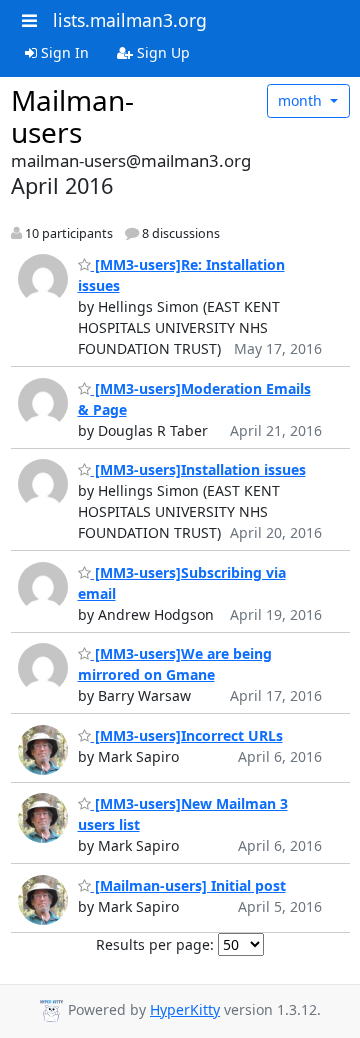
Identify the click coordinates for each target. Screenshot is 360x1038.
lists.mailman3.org (130, 20)
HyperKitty (185, 1009)
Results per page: (155, 944)
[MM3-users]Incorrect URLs (187, 735)
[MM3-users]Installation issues (198, 469)
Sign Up (161, 52)
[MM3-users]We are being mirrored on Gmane (175, 664)
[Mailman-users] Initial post (188, 885)
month (302, 100)
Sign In (63, 52)
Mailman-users (72, 116)
